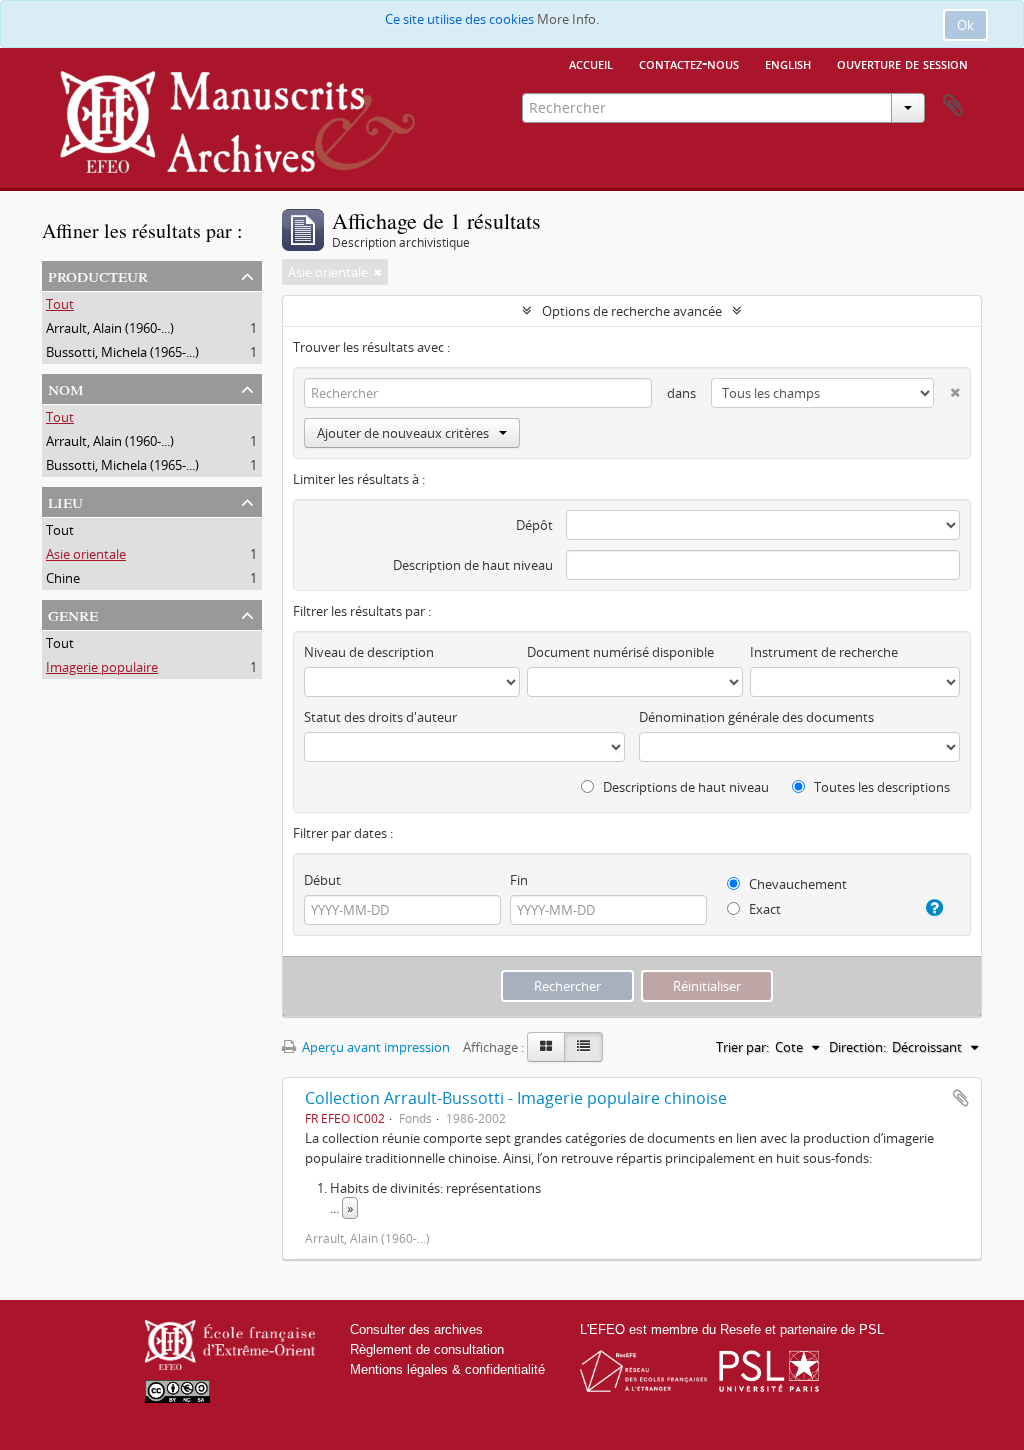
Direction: (857, 1047)
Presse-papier (953, 106)
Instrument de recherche (824, 652)
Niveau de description (369, 652)
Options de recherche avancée (632, 311)
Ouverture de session (902, 63)
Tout (60, 304)
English (788, 63)
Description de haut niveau (473, 565)
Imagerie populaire (102, 667)
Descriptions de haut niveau (684, 787)
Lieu (65, 500)
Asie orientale (86, 554)
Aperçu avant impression (374, 1047)
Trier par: (742, 1047)
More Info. (568, 19)
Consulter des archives (416, 1329)
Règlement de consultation (427, 1349)
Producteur (98, 274)
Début (322, 880)
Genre (73, 613)
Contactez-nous (689, 63)
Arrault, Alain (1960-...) (110, 328)
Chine (63, 578)
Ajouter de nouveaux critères (403, 433)
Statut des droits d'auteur (380, 717)
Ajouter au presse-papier (961, 1098)
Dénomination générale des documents (756, 717)
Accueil (591, 63)
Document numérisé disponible (620, 652)
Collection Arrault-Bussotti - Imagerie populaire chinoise (516, 1098)
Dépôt (534, 525)
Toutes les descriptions (880, 787)
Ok (965, 25)
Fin (519, 880)
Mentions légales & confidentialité (447, 1369)
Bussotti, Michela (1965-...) (122, 352)
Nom (66, 387)
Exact (763, 909)
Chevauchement (796, 884)
